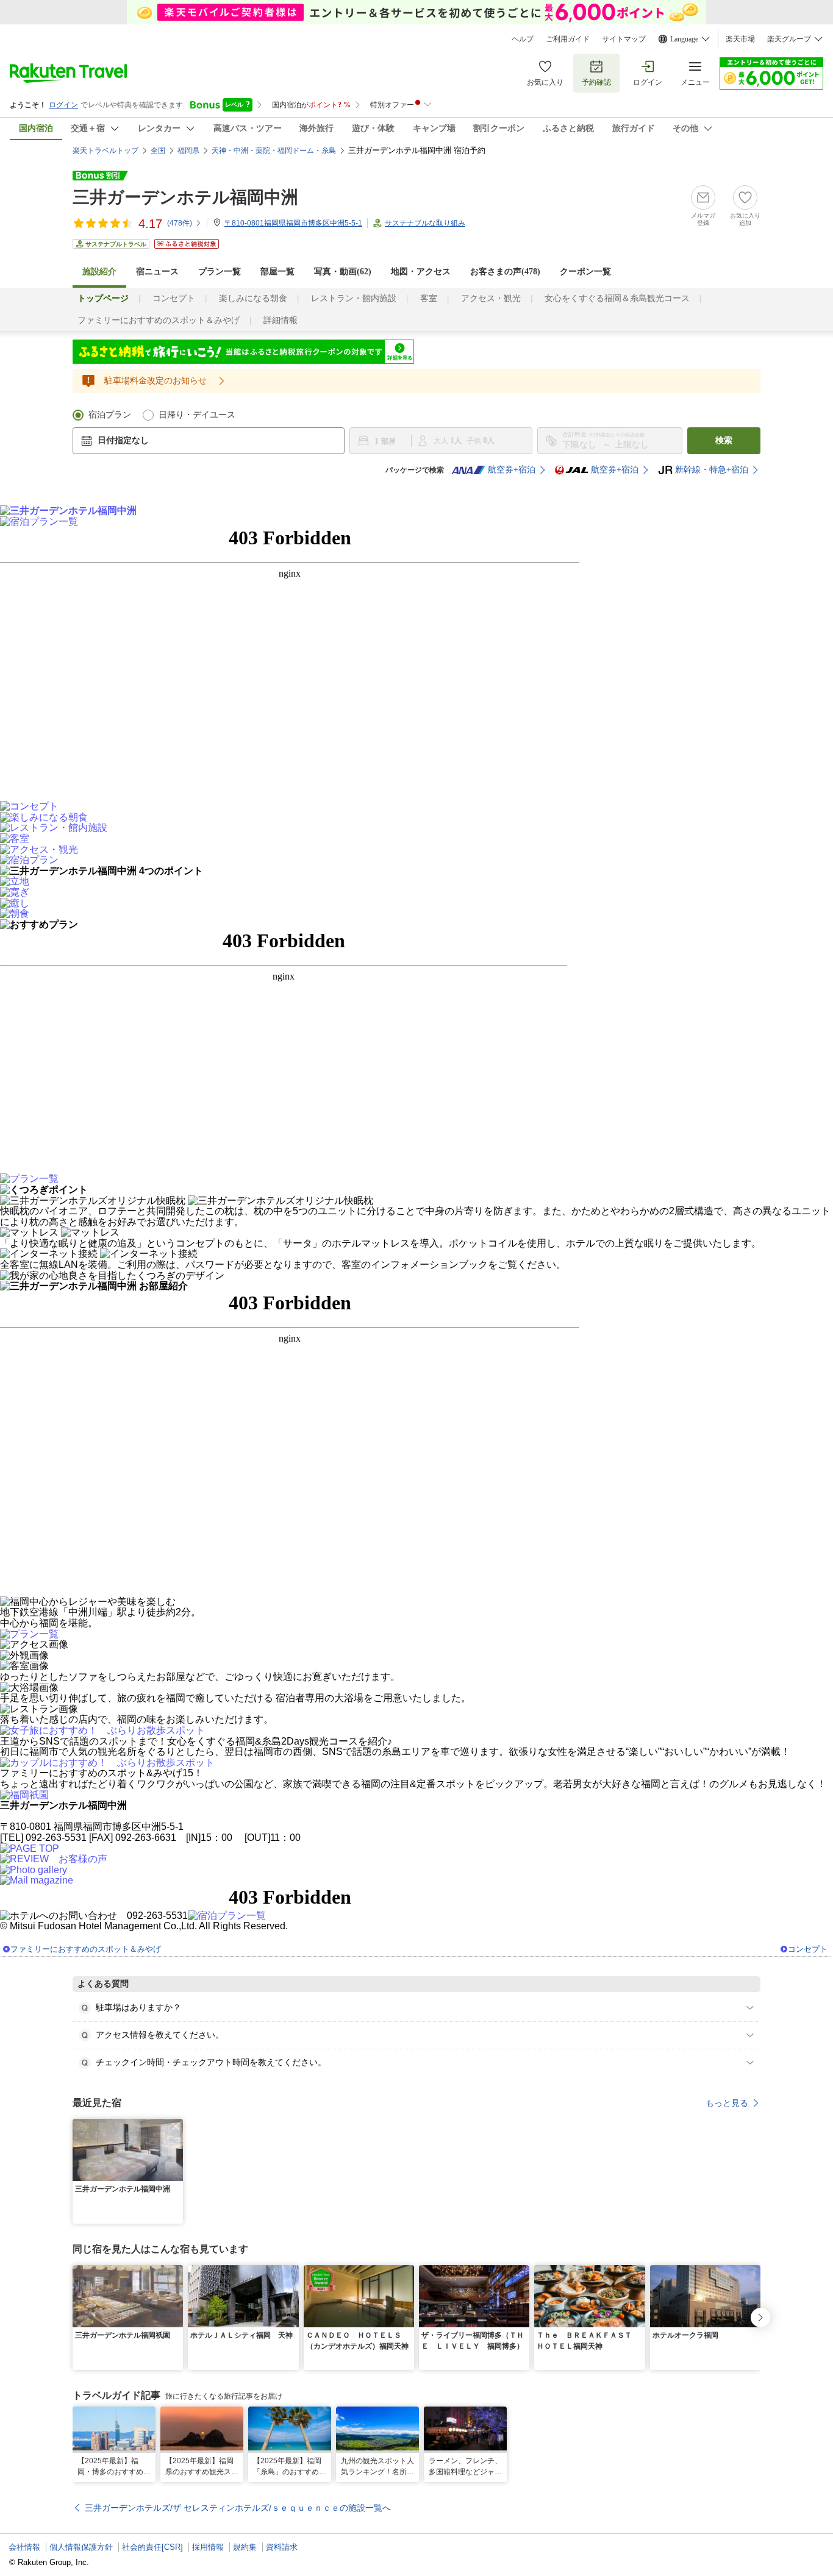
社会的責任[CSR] (152, 2547)
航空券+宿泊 (512, 470)
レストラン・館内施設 (354, 298)
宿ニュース (157, 272)
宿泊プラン (110, 415)
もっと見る (727, 2103)
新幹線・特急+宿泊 (712, 470)
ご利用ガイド (568, 39)
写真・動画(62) (343, 272)
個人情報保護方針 (81, 2547)
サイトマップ (624, 39)
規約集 (245, 2547)
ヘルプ (523, 39)
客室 (429, 298)
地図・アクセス (421, 272)
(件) (180, 223)
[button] (176, 2126)
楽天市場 (740, 39)
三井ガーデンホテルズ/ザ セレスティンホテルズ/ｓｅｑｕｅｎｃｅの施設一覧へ (238, 2508)
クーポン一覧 (585, 272)
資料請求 (282, 2547)
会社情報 (24, 2547)
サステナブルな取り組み (425, 223)
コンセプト (174, 298)
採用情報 (208, 2547)
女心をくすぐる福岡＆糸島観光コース (617, 298)
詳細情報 (281, 320)
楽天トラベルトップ (105, 151)
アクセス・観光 (491, 298)
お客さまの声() (505, 272)
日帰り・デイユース (197, 415)
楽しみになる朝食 (253, 298)
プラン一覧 (220, 272)
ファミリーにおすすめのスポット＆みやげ (159, 320)
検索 (724, 440)
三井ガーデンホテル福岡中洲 (185, 197)
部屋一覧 (277, 272)
